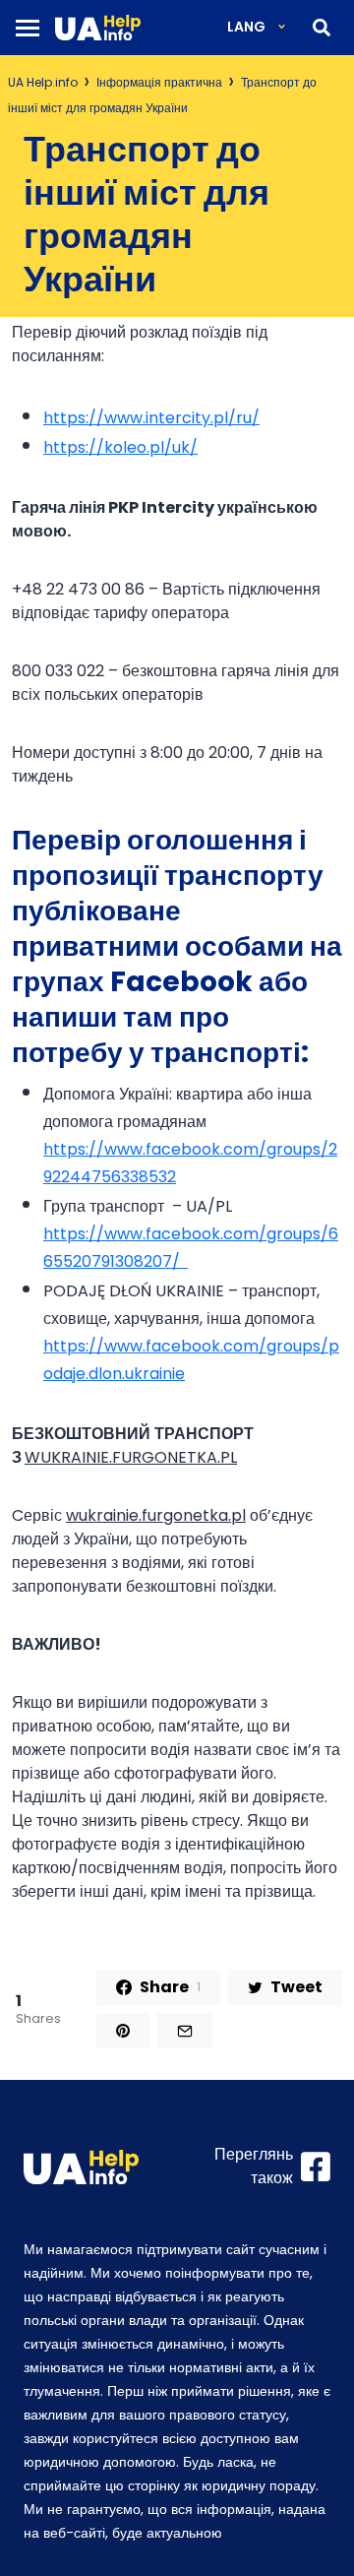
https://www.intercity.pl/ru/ (151, 418)
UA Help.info (43, 82)
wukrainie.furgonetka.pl (156, 1515)
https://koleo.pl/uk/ (120, 447)
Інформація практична (159, 82)
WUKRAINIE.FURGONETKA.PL (131, 1457)
